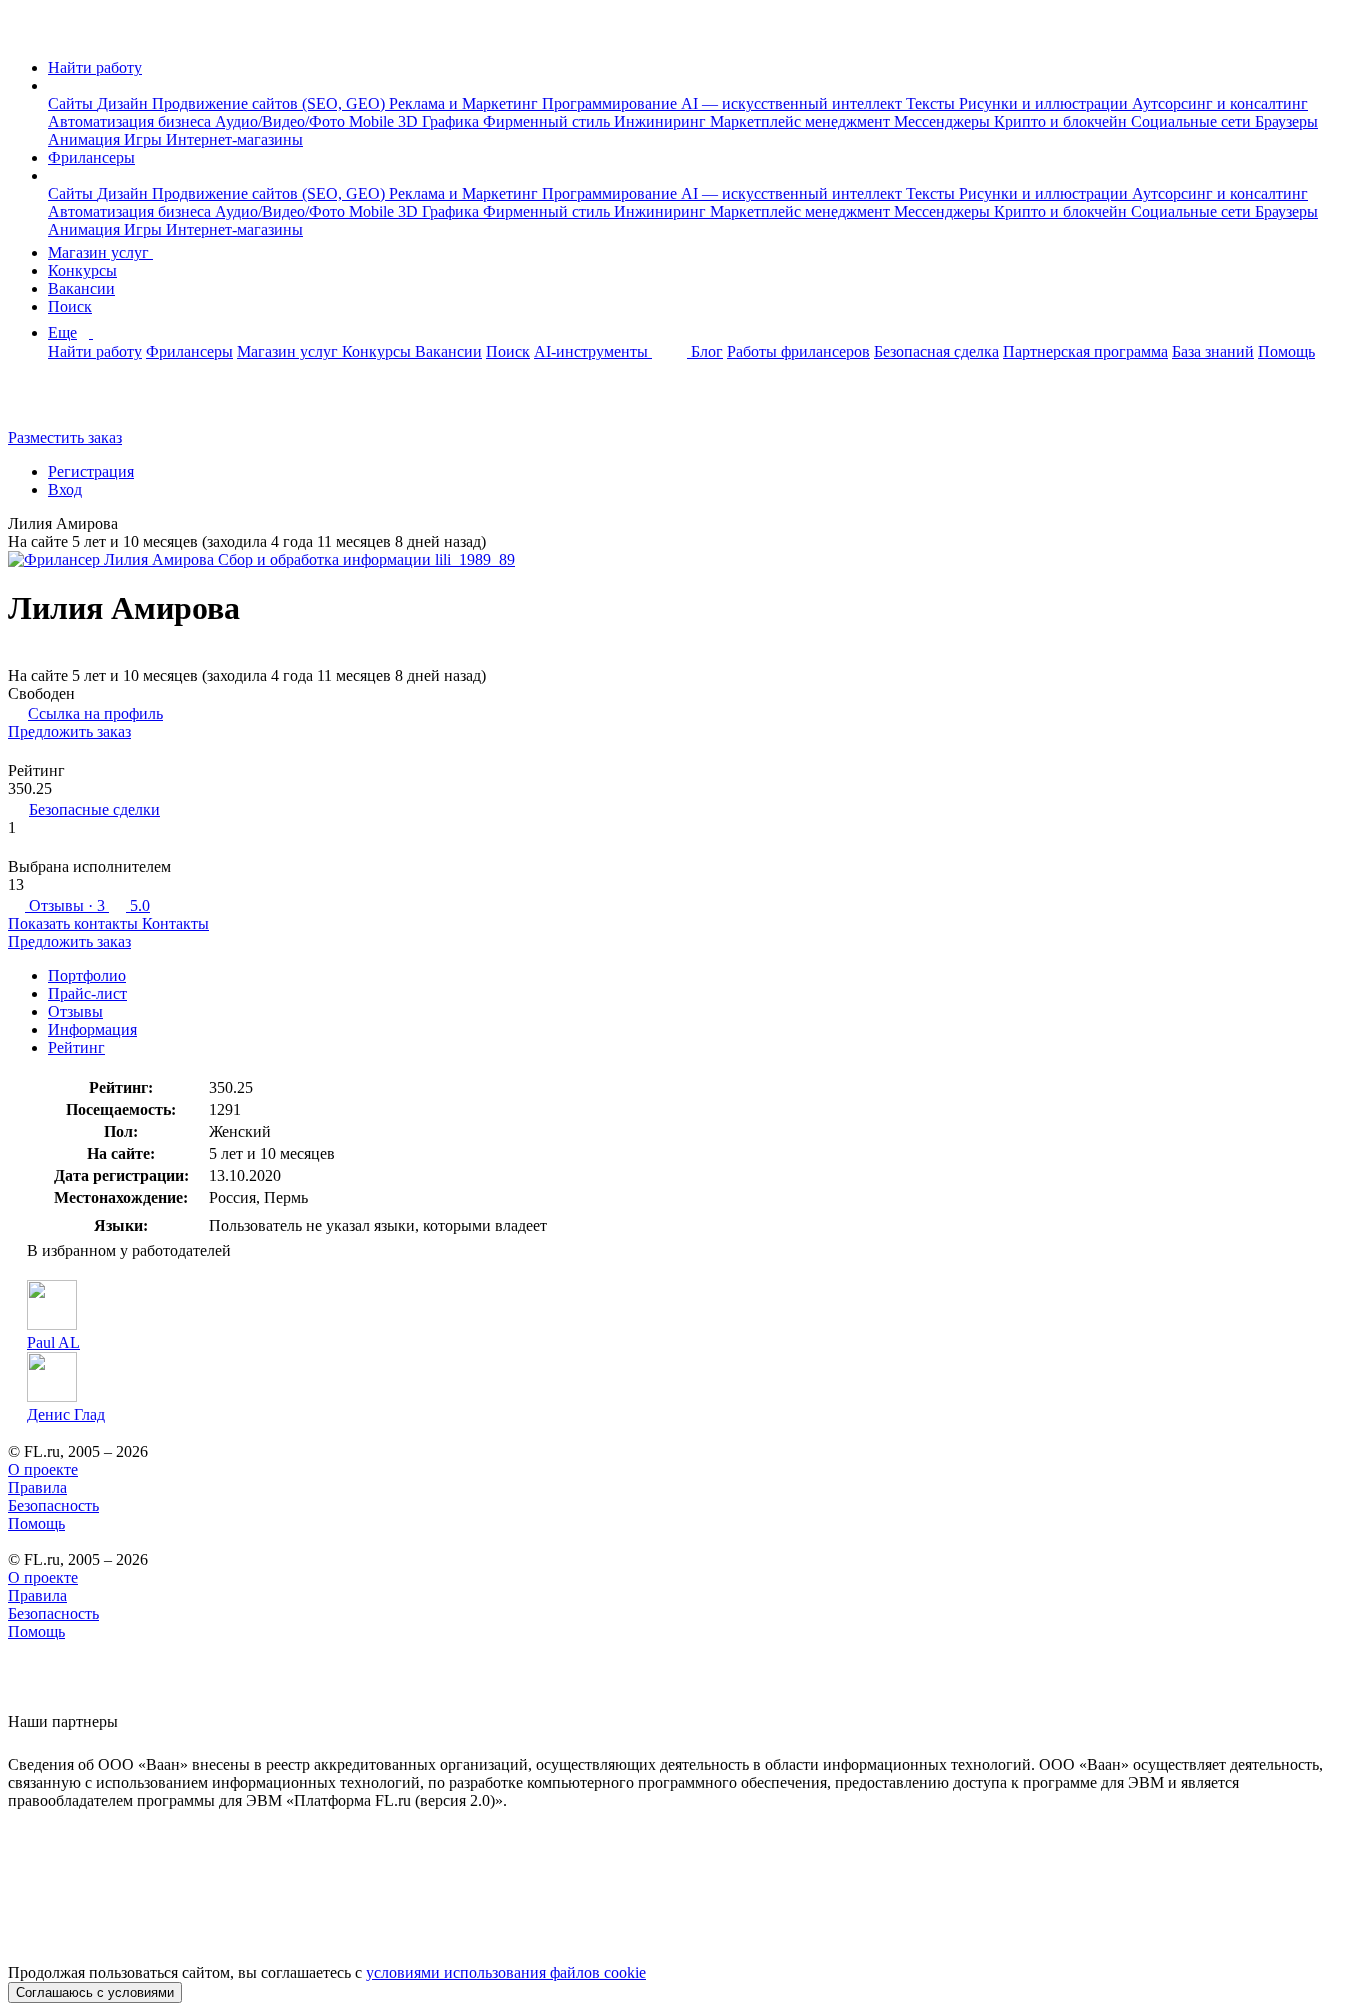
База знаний (1213, 351)
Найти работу (95, 67)
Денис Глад (66, 1414)
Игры (145, 139)
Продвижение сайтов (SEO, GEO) (270, 103)
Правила (37, 1487)
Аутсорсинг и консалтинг (1220, 103)
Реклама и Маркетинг (465, 103)
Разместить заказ (65, 437)
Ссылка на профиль (95, 713)
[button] (54, 85)
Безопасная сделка (936, 351)
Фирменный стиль (548, 121)
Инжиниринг (662, 121)
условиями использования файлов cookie (506, 1972)
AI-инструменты (593, 351)
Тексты (932, 103)
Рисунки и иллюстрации (1045, 103)
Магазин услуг (100, 252)
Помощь (1286, 351)
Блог (707, 351)
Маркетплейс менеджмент (802, 121)
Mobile (373, 121)
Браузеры (1286, 121)
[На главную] (26, 33)
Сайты (72, 103)
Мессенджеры (944, 121)
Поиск (70, 306)
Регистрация (91, 471)
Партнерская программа (1085, 351)
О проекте (43, 1469)
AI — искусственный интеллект (793, 103)
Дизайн (124, 103)
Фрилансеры (91, 157)
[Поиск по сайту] (64, 403)
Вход (65, 489)
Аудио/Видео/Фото (282, 121)
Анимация (86, 139)
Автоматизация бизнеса (131, 121)
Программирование (611, 103)
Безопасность (53, 1505)
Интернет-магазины (234, 139)
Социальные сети (1193, 121)
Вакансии (81, 288)
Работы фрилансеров (798, 351)
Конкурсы (82, 270)
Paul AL (53, 1342)
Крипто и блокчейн (1062, 121)
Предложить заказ (69, 731)
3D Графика (440, 121)
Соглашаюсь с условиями (95, 1992)
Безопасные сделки (94, 809)
